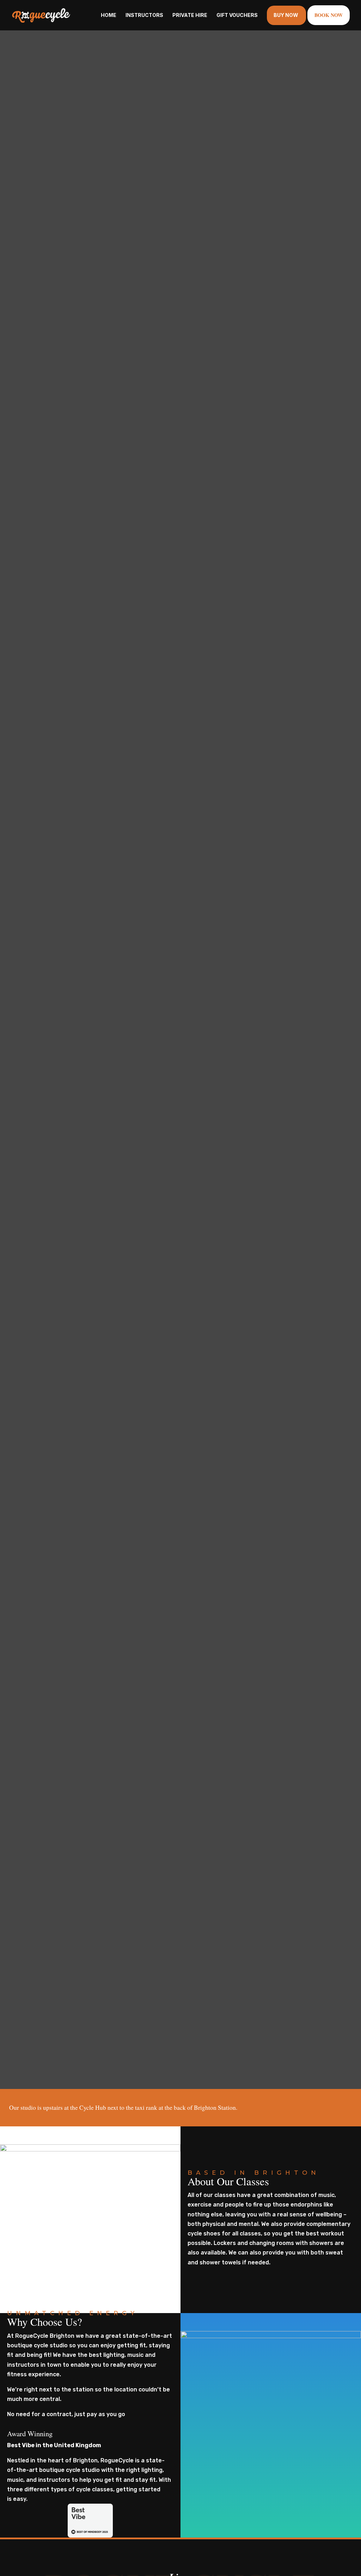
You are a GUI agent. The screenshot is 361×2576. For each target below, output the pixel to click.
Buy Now (286, 15)
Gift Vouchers (237, 15)
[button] (332, 2553)
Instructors (144, 15)
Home (109, 15)
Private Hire (190, 15)
